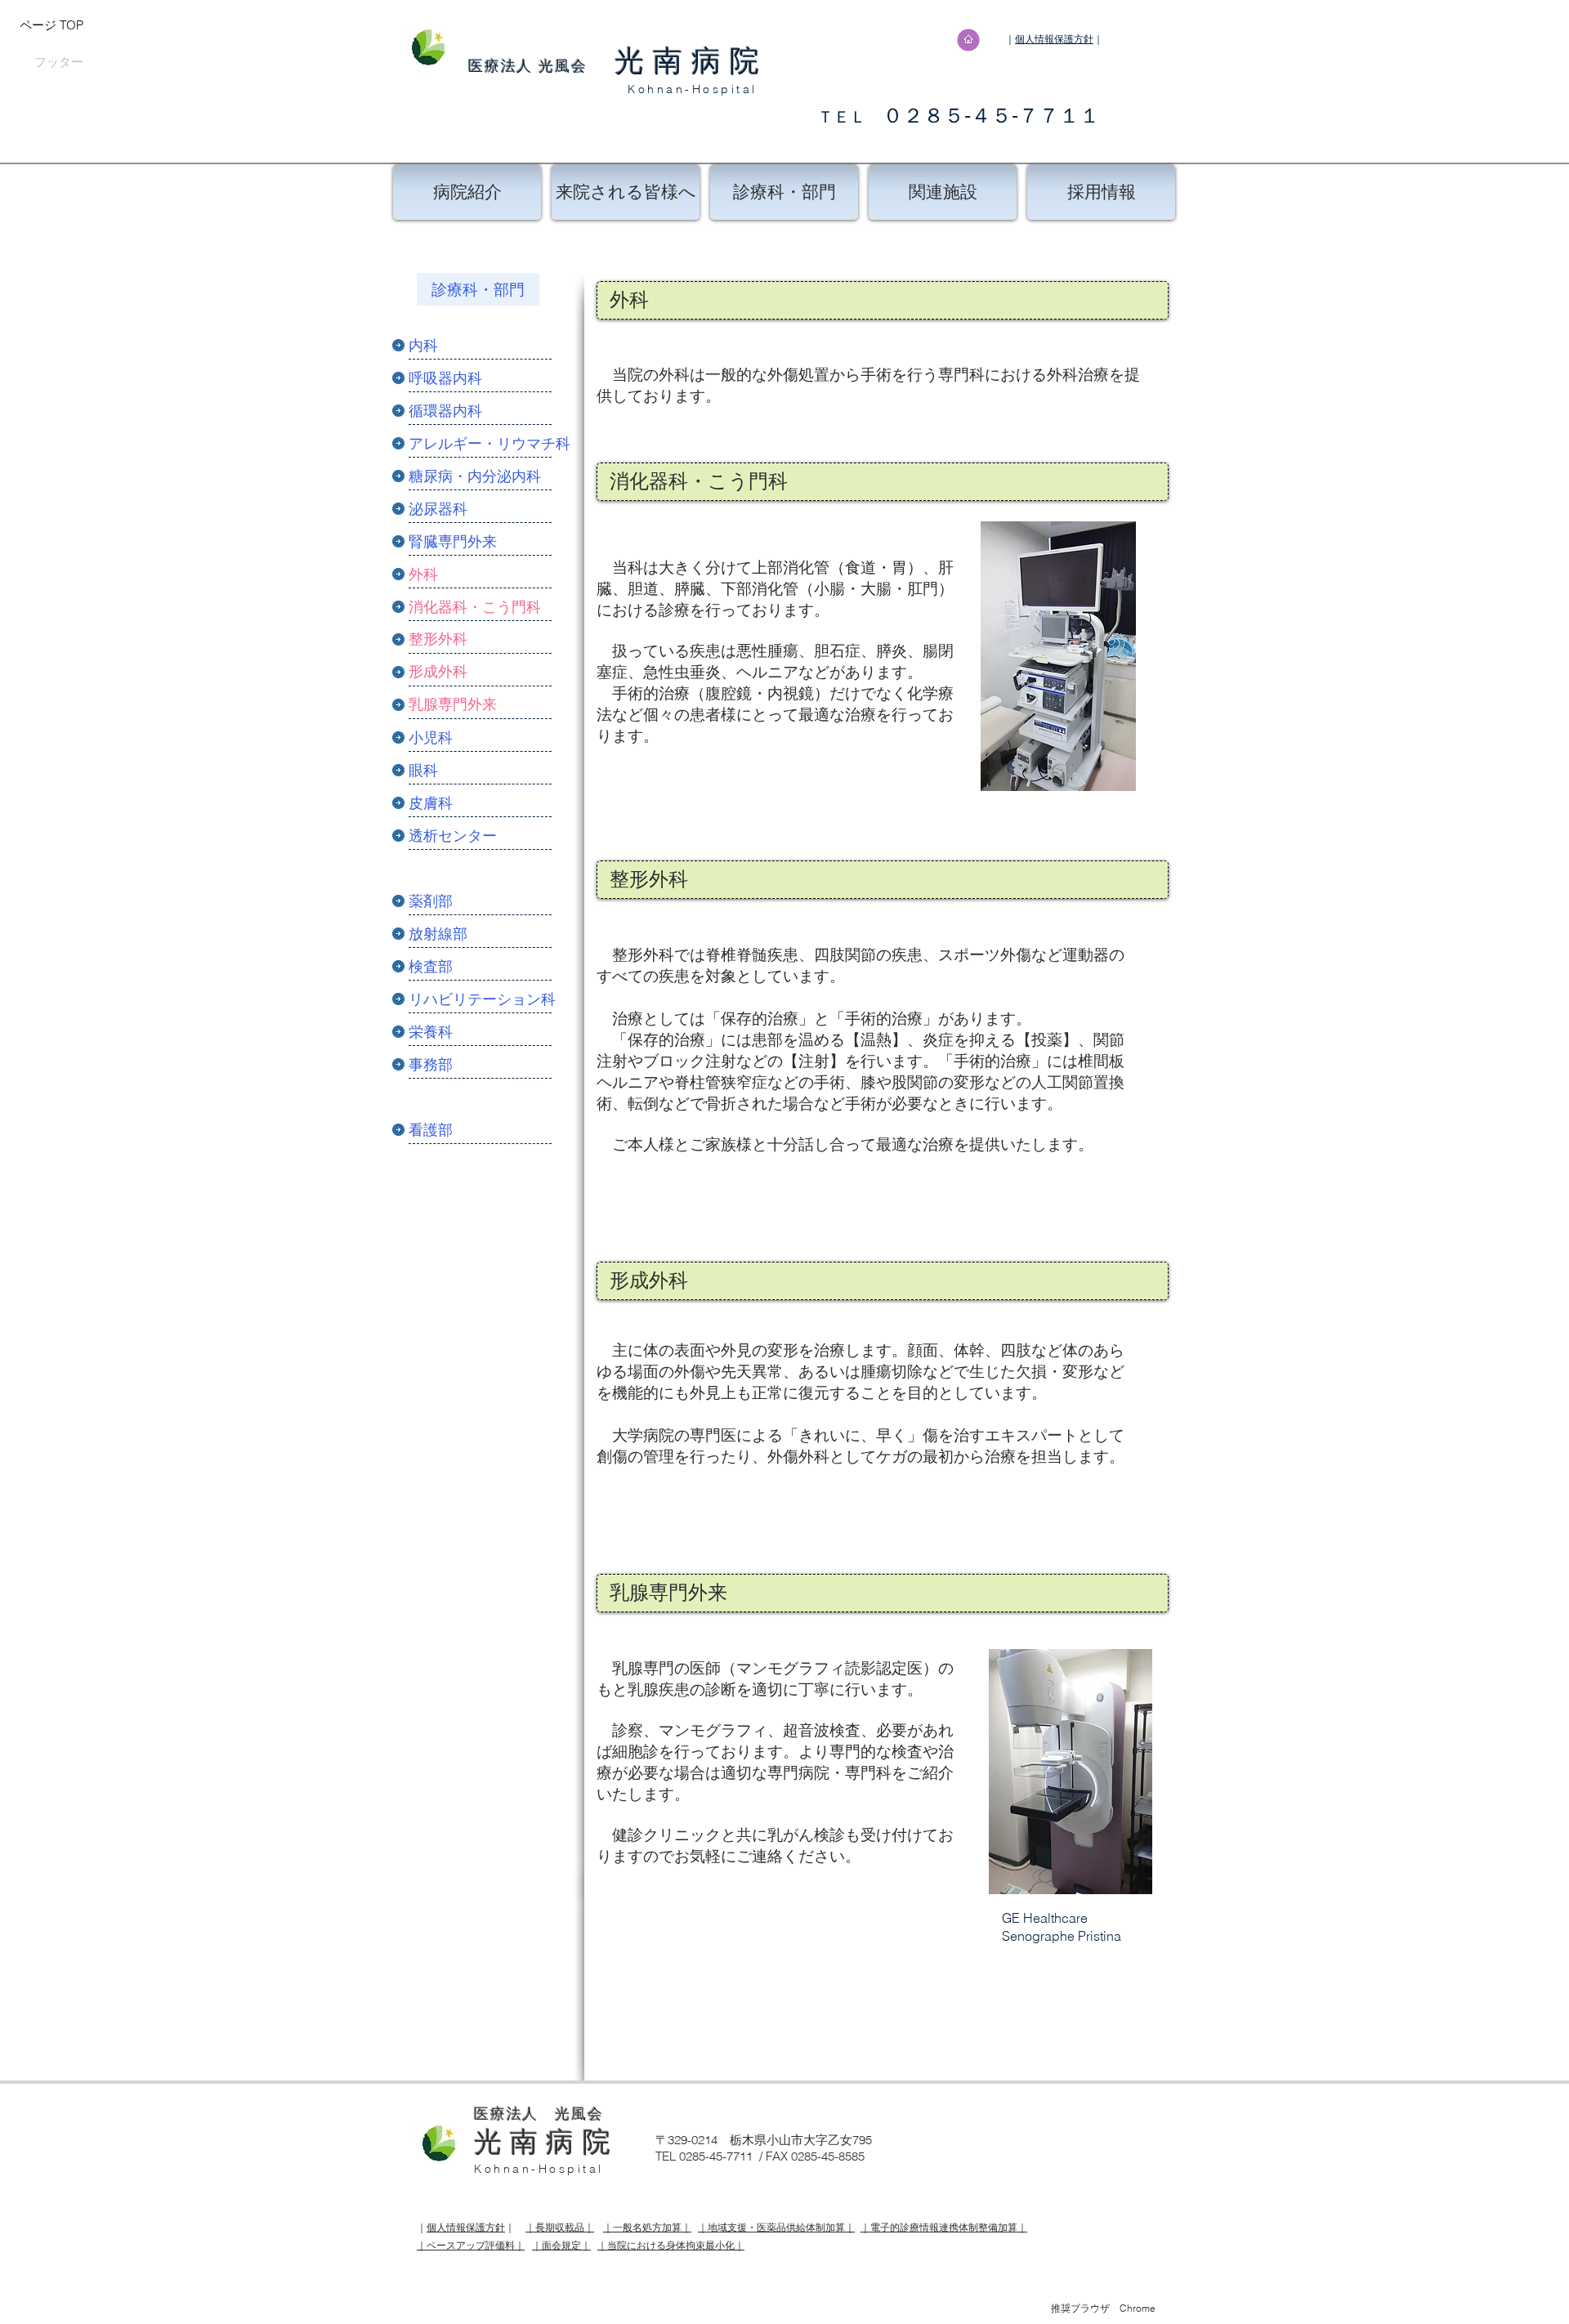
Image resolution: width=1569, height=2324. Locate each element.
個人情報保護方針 (1054, 39)
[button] (482, 1064)
